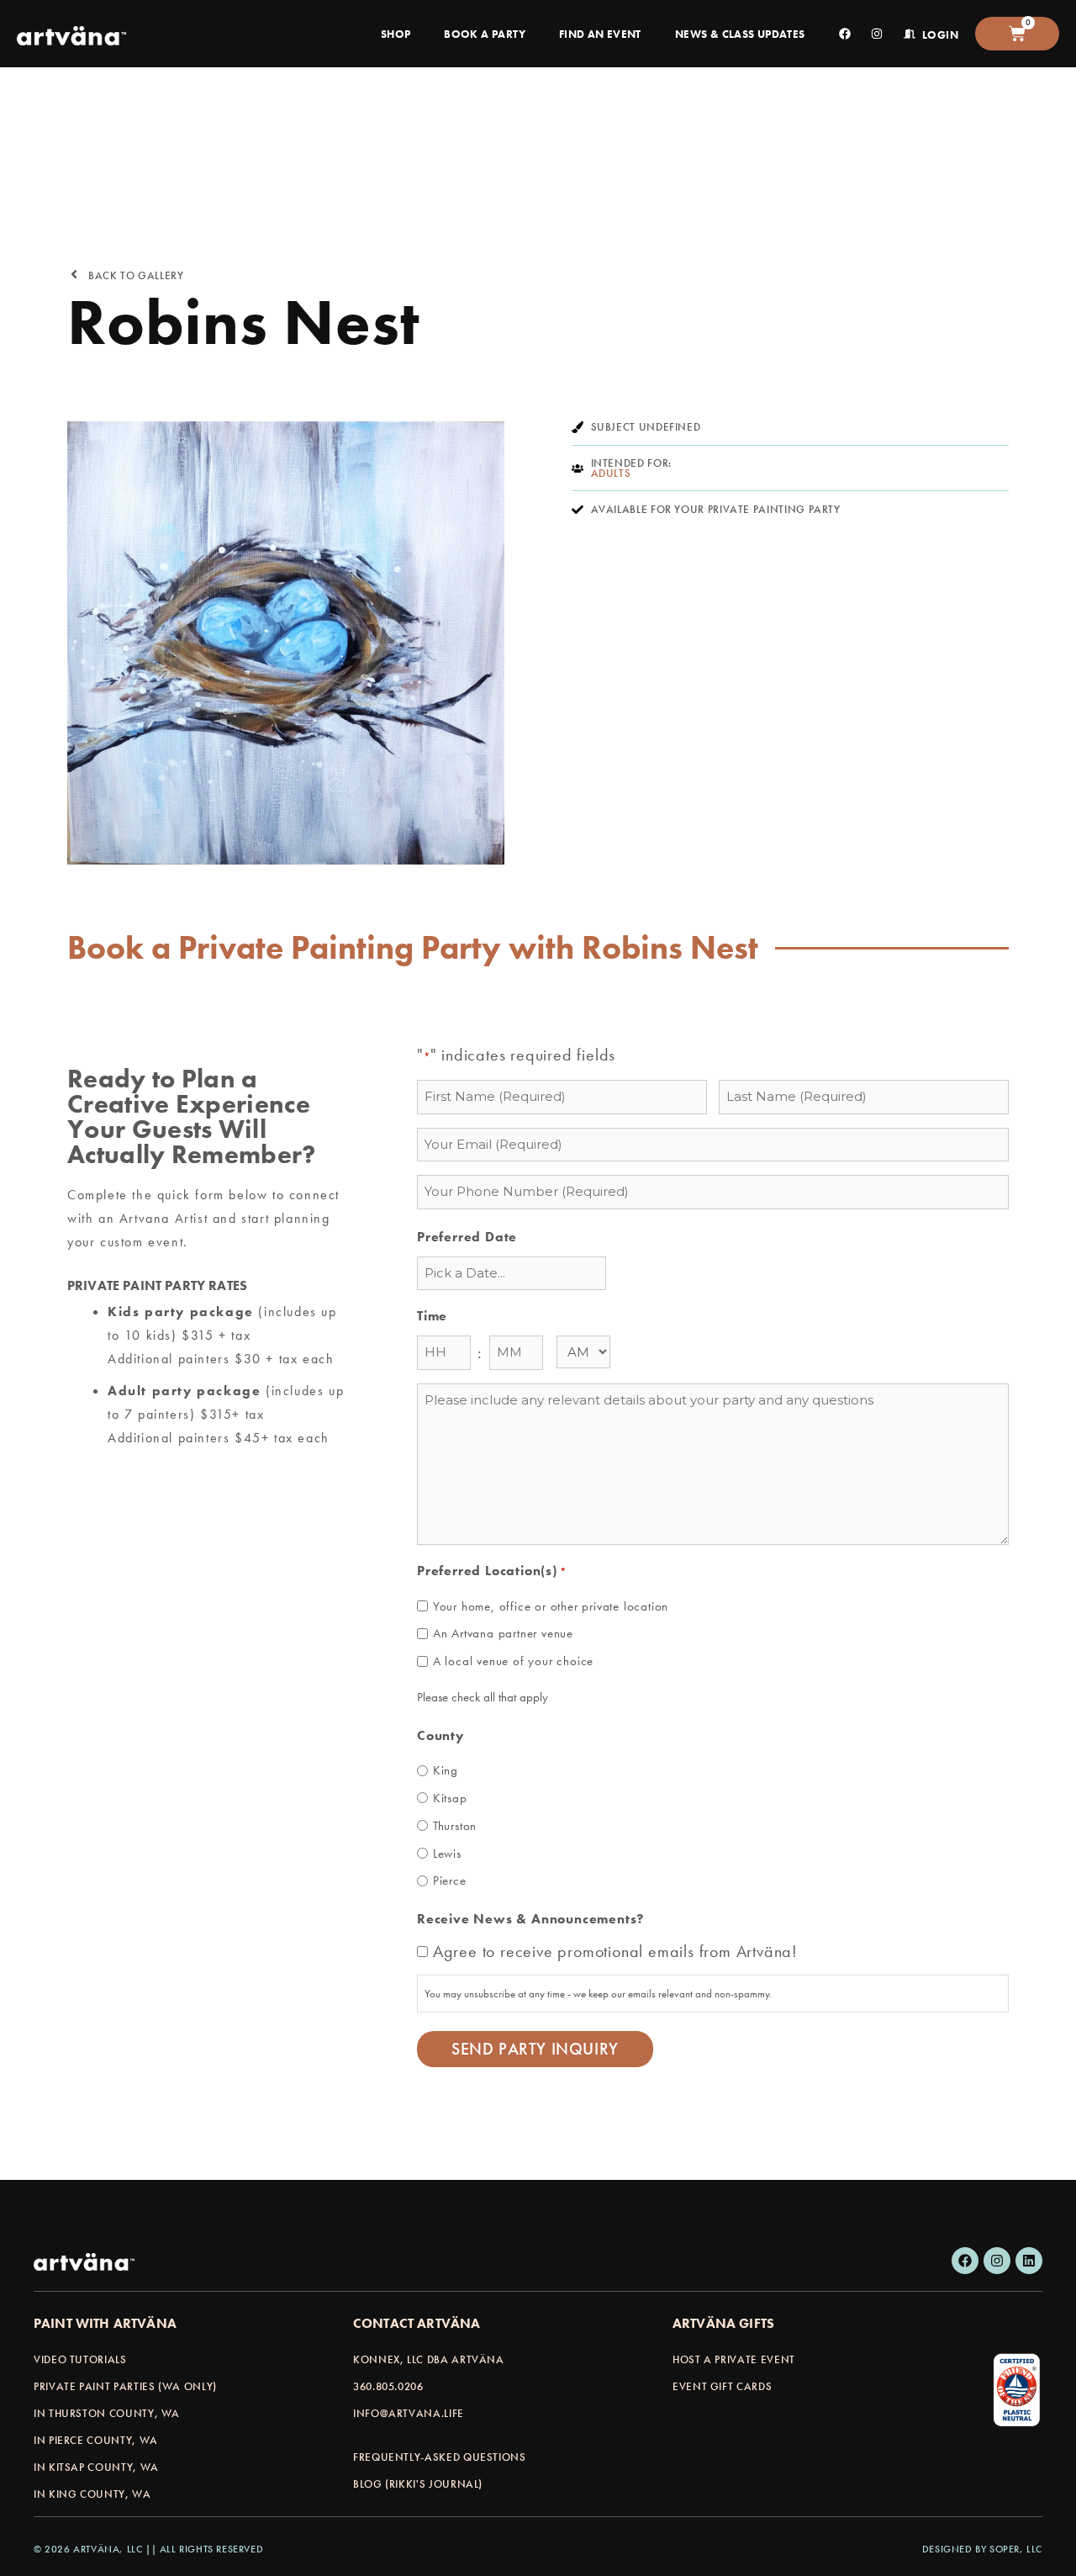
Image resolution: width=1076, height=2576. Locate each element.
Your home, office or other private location (551, 1606)
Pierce (450, 1880)
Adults (611, 473)
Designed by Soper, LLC (982, 2549)
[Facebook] (965, 2261)
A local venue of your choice (513, 1661)
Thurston (455, 1826)
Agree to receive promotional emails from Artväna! (615, 1951)
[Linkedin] (1029, 2261)
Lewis (447, 1854)
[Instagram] (997, 2261)
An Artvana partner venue (503, 1633)
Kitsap (450, 1798)
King (446, 1770)
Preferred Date (467, 1237)
